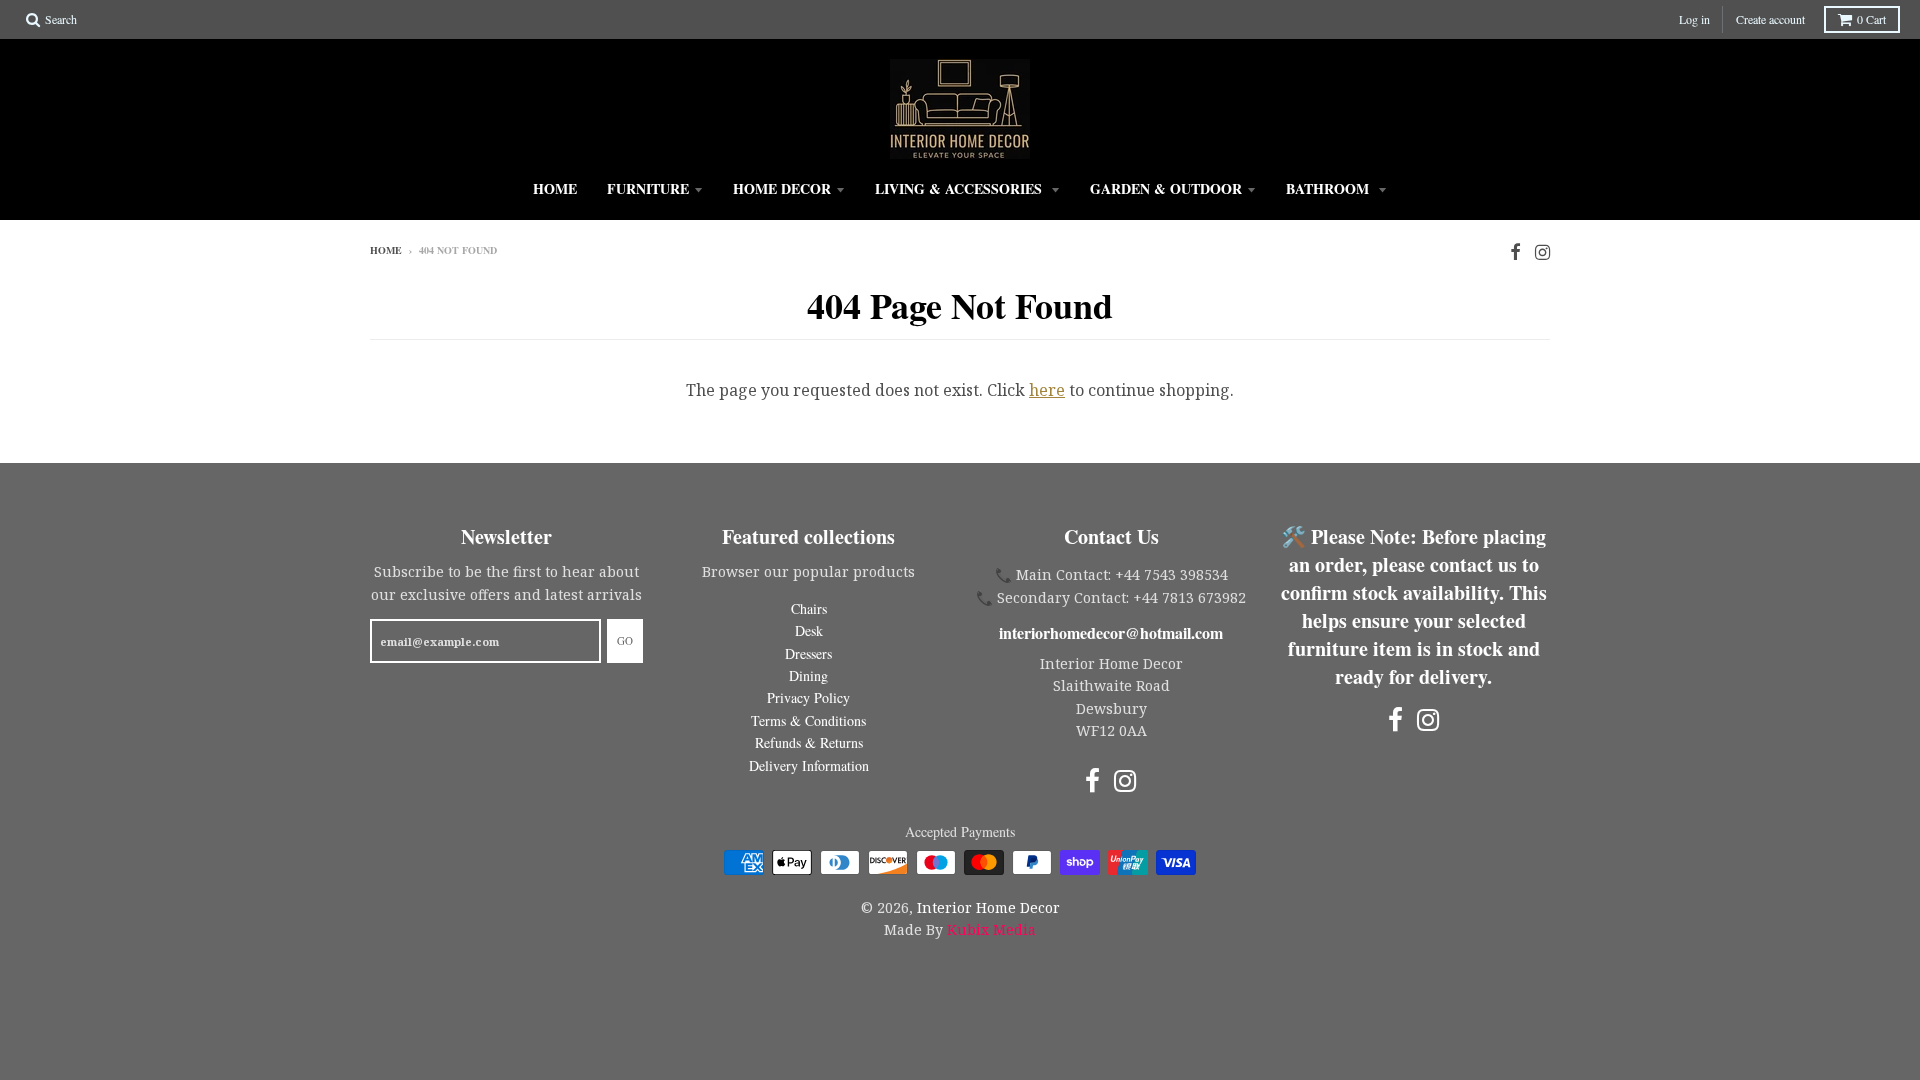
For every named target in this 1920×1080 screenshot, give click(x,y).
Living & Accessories (960, 188)
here (1047, 390)
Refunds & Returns (809, 742)
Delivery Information (809, 765)
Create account (1770, 19)
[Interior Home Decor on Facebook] (1515, 251)
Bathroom (1329, 188)
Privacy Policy (808, 697)
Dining (808, 675)
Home (555, 188)
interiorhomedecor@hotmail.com (1111, 632)
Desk (809, 630)
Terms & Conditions (808, 720)
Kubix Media (991, 929)
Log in (1694, 19)
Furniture (648, 188)
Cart (1871, 19)
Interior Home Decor (988, 907)
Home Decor (782, 188)
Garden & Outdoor (1166, 188)
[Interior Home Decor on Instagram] (1542, 251)
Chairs (809, 608)
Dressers (808, 653)
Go (625, 640)
